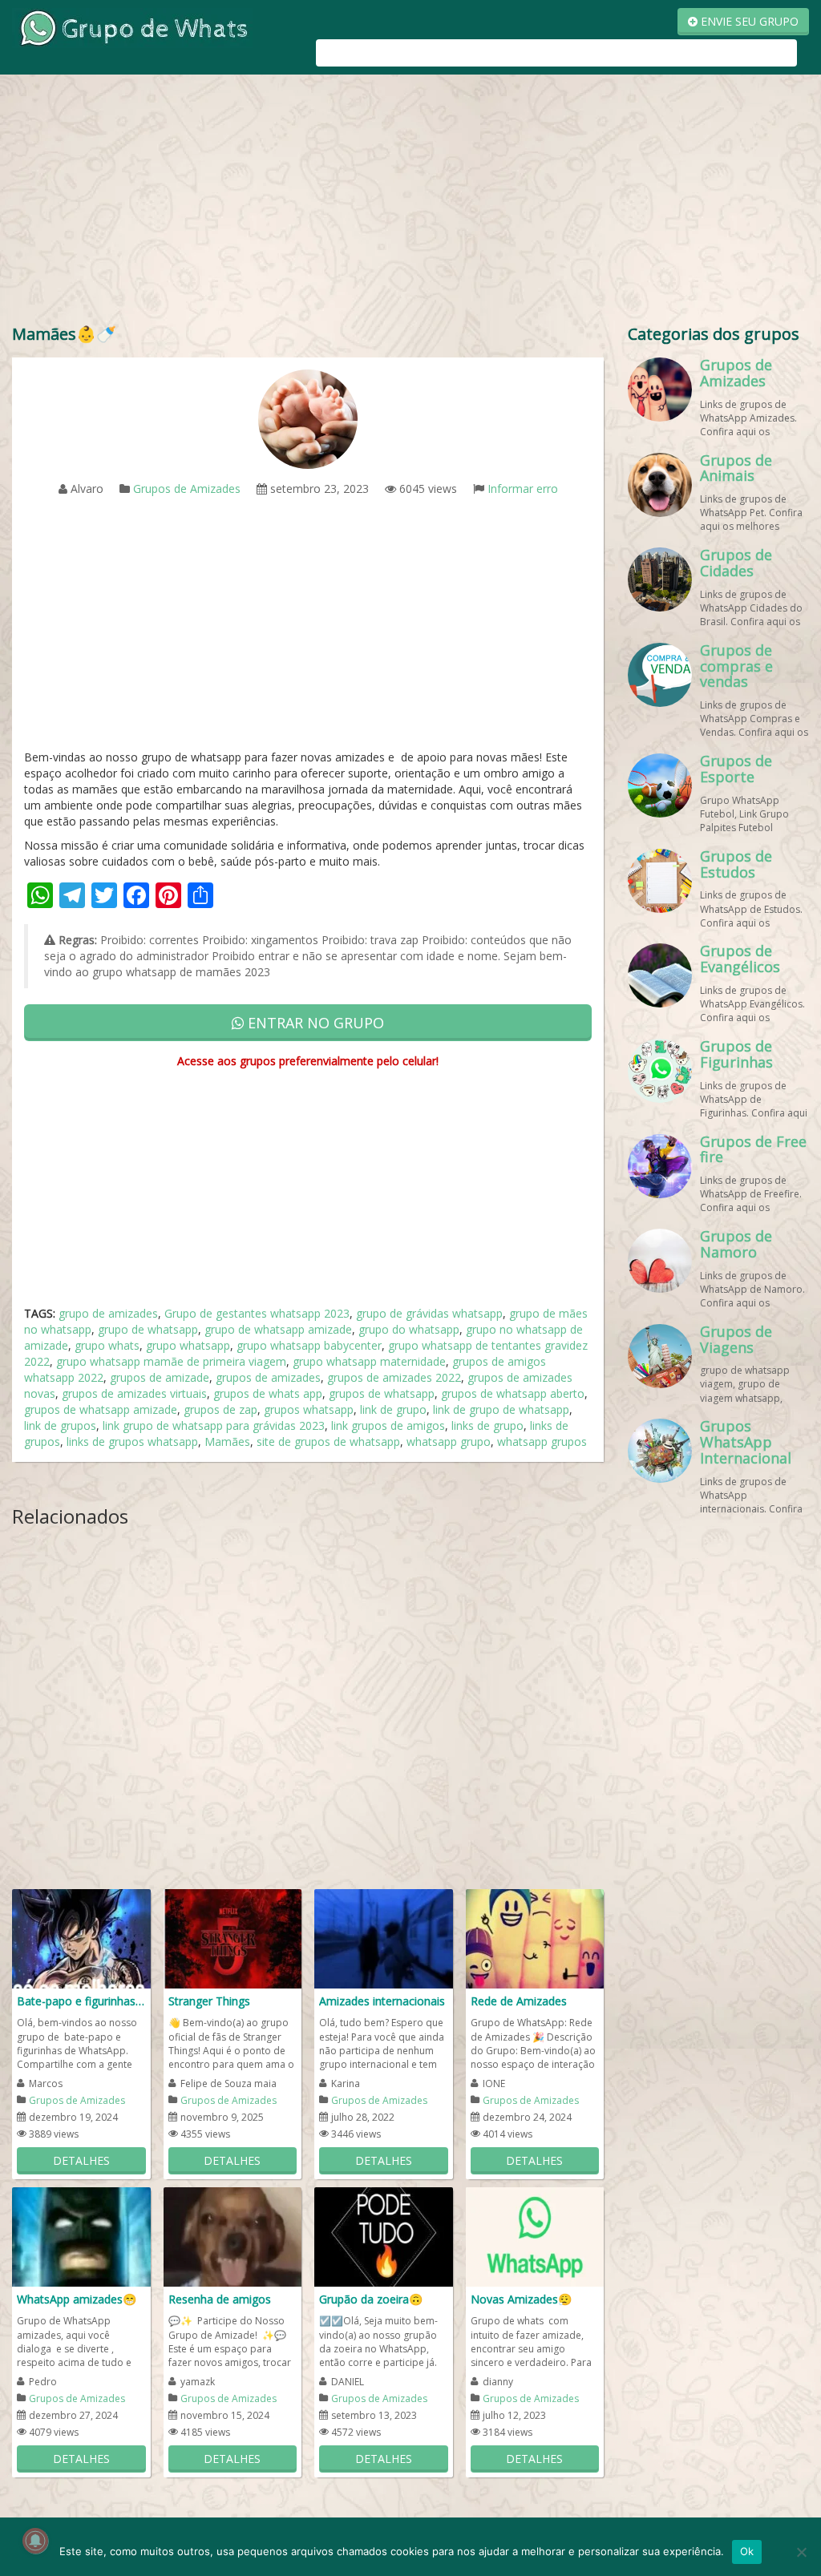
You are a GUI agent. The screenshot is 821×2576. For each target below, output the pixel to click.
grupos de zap (220, 1409)
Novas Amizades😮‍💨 (521, 2299)
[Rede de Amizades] (535, 1938)
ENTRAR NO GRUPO (314, 1023)
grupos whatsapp (309, 1409)
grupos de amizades (268, 1377)
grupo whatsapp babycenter (309, 1345)
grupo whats (107, 1345)
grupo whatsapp (188, 1345)
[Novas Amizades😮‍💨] (535, 2236)
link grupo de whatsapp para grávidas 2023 (214, 1425)
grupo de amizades (108, 1313)
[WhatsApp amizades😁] (81, 2236)
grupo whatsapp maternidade (369, 1361)
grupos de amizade (160, 1377)
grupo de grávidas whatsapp (429, 1313)
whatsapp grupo (449, 1441)
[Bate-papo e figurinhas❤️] (81, 1938)
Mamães (227, 1441)
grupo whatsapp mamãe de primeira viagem (171, 1361)
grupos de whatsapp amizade (101, 1409)
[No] (801, 2552)
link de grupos (60, 1425)
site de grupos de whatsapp (328, 1441)
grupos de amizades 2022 (394, 1377)
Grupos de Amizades (187, 489)
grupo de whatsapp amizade (278, 1329)
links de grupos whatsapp (132, 1441)
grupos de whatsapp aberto (513, 1393)
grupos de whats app (268, 1393)
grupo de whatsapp (148, 1329)
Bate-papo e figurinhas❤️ (81, 2001)
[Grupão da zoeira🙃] (384, 2236)
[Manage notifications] (35, 2541)
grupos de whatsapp (382, 1393)
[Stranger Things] (233, 1938)
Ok (747, 2551)
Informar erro (523, 489)
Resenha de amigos (220, 2299)
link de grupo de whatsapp (501, 1409)
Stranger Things (209, 2001)
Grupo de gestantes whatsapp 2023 (257, 1313)
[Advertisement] (410, 203)
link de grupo (393, 1409)
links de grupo (487, 1425)
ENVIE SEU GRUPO (748, 21)
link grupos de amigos (388, 1425)
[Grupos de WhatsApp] (132, 27)
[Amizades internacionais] (384, 1938)
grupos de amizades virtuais (134, 1393)
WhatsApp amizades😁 (77, 2299)
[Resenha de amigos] (233, 2236)
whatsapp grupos (542, 1441)
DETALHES (81, 2160)
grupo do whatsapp (409, 1329)
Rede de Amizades (519, 2001)
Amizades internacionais (382, 2001)
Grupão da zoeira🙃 (371, 2299)
